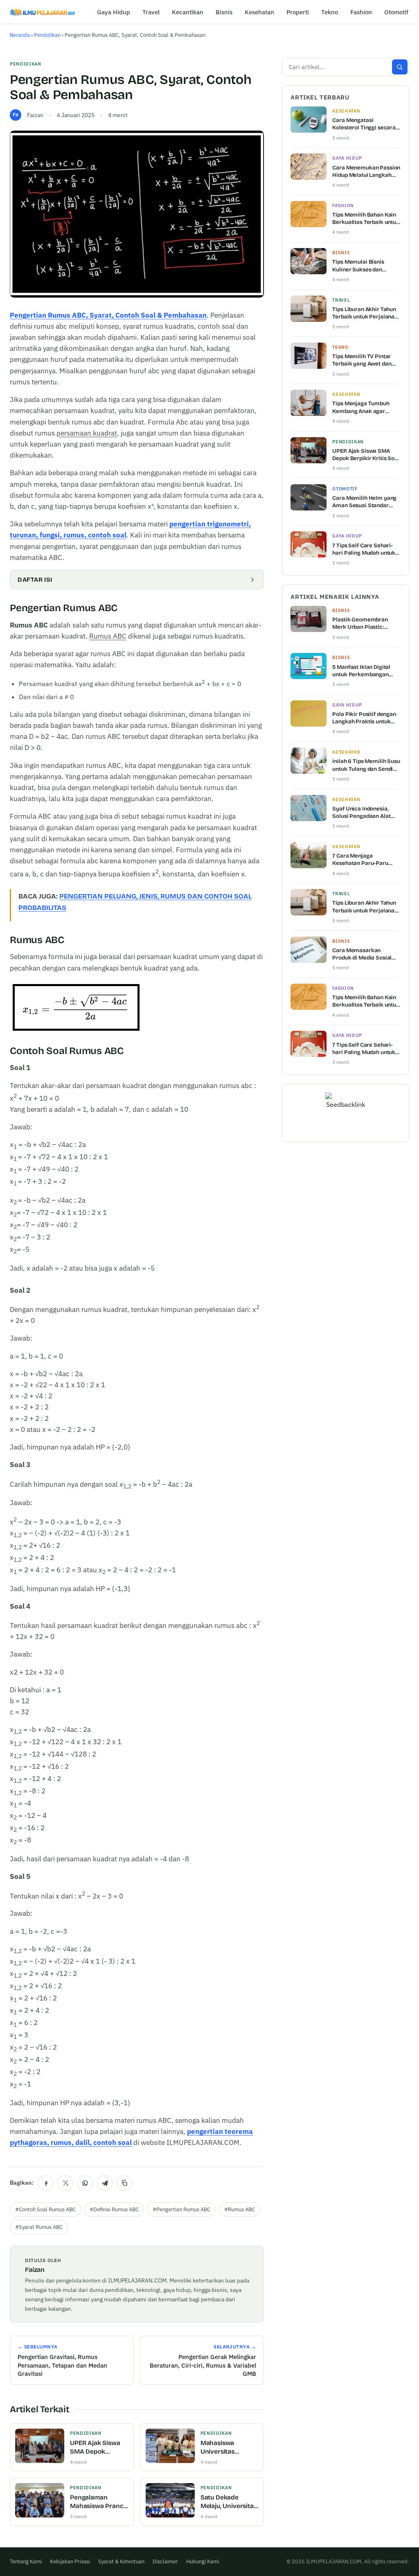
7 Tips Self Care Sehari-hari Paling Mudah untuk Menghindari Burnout (364, 549)
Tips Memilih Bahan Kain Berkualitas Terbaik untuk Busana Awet (366, 219)
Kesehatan (259, 12)
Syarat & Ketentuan (121, 2561)
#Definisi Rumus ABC (114, 2209)
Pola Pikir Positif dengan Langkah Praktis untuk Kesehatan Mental (364, 718)
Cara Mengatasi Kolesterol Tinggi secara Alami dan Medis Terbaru (365, 124)
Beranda (20, 35)
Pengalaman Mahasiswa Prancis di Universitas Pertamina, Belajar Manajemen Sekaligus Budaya (99, 2502)
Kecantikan (188, 12)
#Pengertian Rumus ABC (181, 2209)
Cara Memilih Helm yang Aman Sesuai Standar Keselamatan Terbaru (364, 502)
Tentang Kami (26, 2561)
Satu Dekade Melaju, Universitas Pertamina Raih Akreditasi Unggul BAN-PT (229, 2502)
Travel (151, 12)
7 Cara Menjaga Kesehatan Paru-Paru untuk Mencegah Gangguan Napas (360, 860)
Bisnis (224, 12)
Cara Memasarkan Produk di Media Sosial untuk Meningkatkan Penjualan (362, 954)
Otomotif (396, 12)
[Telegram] (105, 2183)
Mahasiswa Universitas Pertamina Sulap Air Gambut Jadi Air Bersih (229, 2448)
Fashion (361, 12)
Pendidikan (47, 35)
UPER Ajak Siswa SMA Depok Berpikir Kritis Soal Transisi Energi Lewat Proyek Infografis (98, 2448)
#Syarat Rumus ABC (39, 2227)
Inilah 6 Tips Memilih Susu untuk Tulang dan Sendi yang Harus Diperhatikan (366, 765)
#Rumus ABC (240, 2209)
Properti (298, 12)
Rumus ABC (108, 636)
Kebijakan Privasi (70, 2561)
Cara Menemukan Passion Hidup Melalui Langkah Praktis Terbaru (366, 172)
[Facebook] (46, 2183)
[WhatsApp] (85, 2183)
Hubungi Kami (203, 2561)
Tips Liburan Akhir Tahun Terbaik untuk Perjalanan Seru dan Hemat (365, 313)
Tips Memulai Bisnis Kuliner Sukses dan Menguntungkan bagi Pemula (360, 266)
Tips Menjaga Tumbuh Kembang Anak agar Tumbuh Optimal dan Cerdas (361, 407)
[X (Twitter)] (65, 2183)
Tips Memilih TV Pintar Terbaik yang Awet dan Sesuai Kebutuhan (362, 360)
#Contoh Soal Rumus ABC (45, 2209)
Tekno (330, 12)
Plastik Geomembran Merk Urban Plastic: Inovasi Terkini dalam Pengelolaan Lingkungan (364, 623)
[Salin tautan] (124, 2183)
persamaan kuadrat (87, 433)
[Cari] (400, 67)
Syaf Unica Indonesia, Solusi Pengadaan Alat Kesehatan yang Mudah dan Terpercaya (363, 813)
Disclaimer (165, 2561)
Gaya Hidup (114, 12)
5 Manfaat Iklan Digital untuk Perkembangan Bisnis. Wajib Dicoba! (361, 671)
